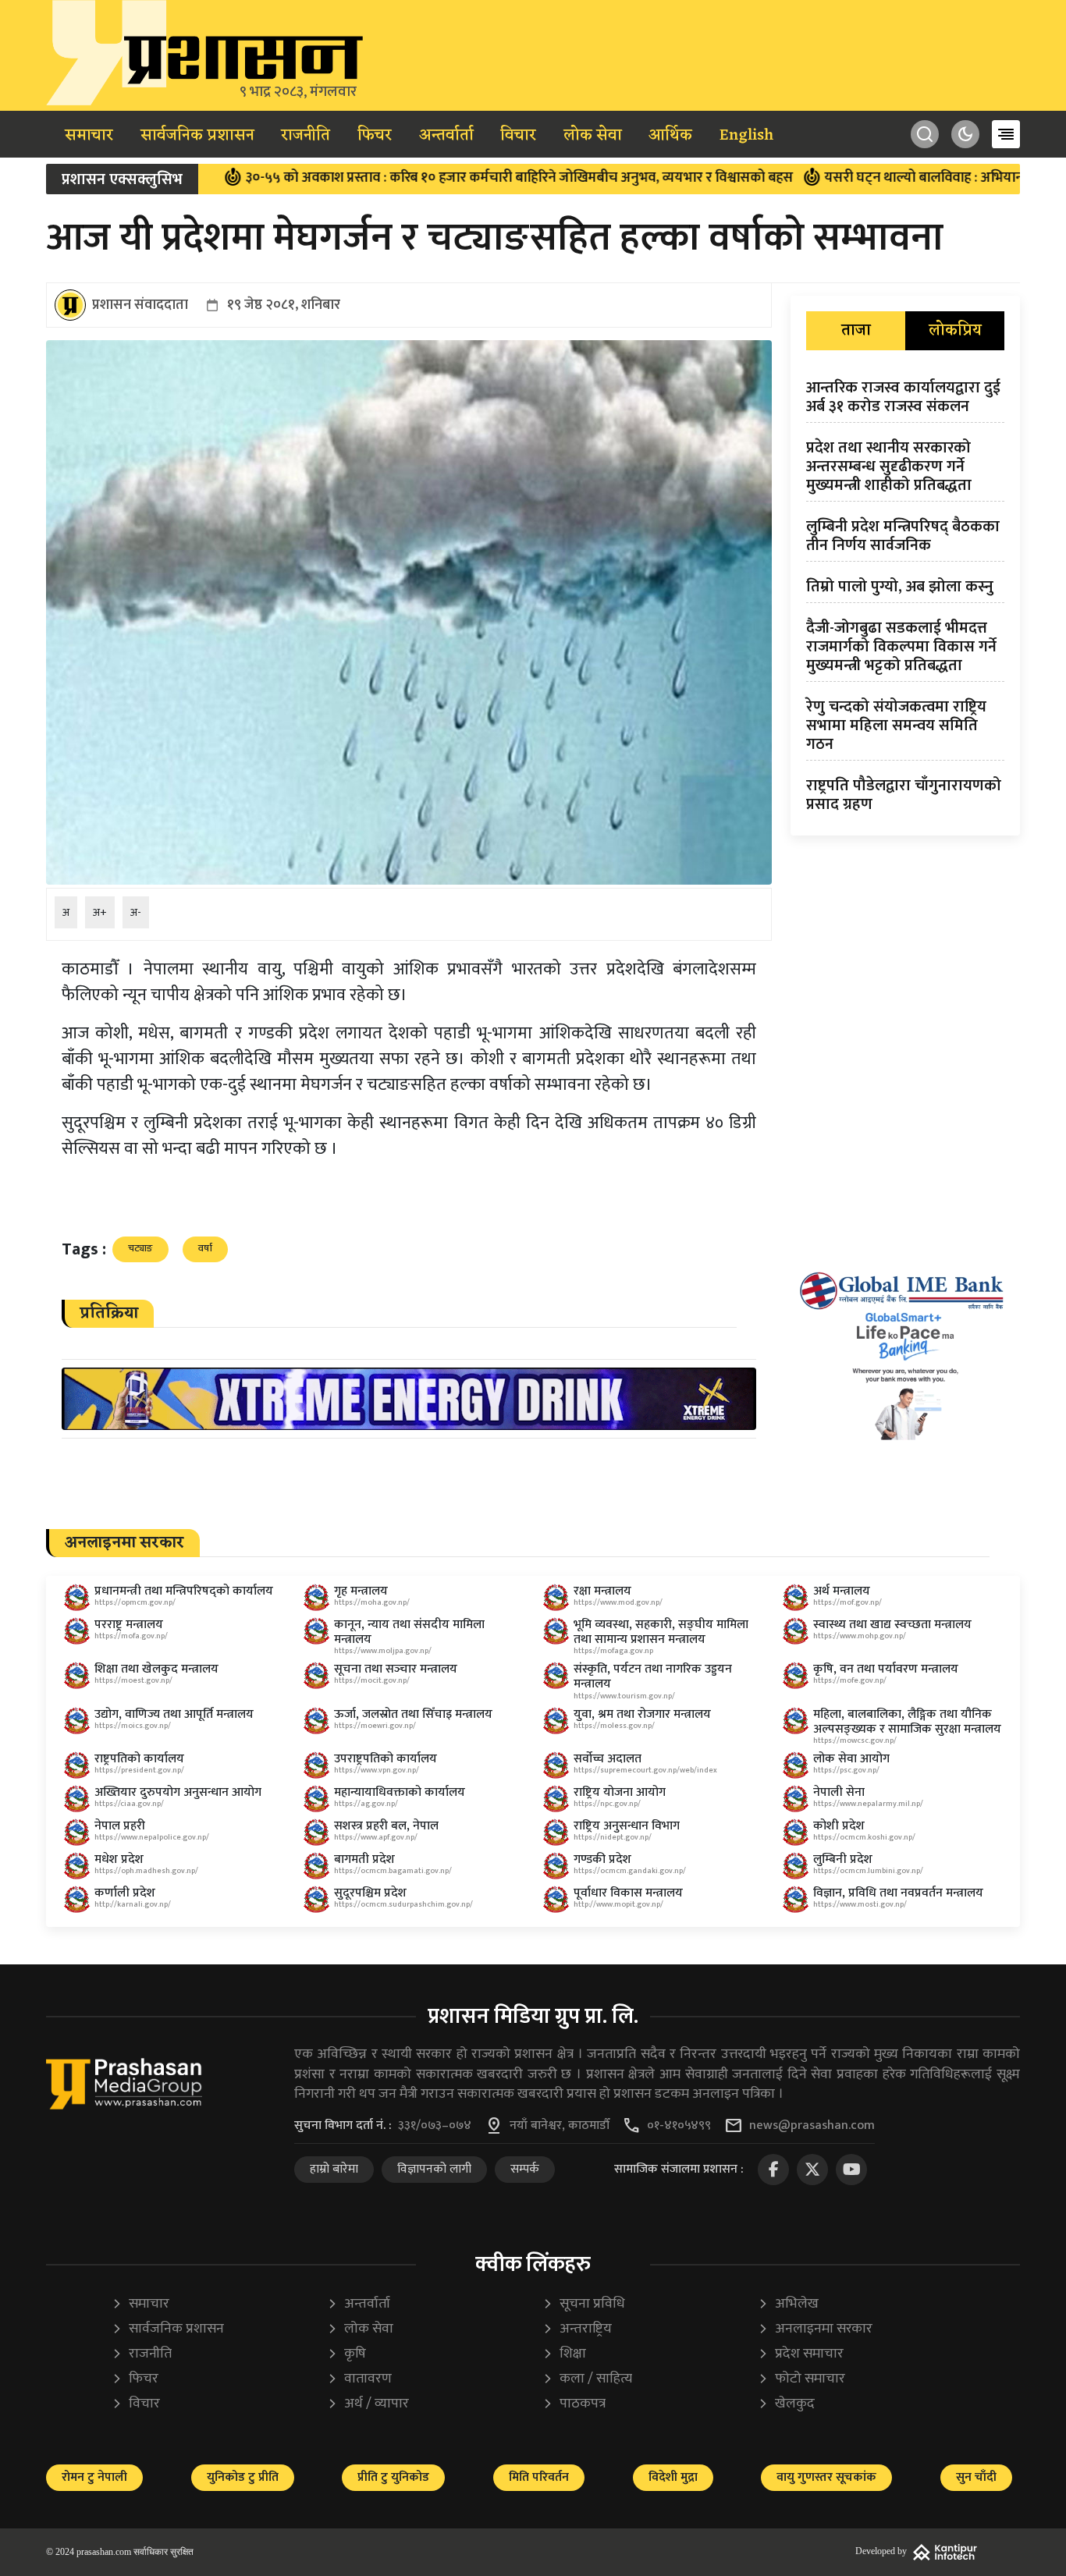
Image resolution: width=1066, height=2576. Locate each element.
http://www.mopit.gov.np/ (618, 1904)
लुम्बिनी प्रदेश (843, 1859)
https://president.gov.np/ (139, 1770)
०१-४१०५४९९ (679, 2126)
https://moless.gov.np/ (614, 1726)
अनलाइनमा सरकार (815, 2329)
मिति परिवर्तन (539, 2477)
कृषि (346, 2354)
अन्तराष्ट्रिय (577, 2329)
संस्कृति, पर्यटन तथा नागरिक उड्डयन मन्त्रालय (653, 1677)
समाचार (89, 136)
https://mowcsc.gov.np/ (855, 1740)
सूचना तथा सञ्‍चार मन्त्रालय (396, 1669)
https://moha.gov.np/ (372, 1602)
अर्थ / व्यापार (368, 2404)
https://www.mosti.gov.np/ (860, 1904)
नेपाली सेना (839, 1792)
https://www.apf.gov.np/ (376, 1837)
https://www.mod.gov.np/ (618, 1602)
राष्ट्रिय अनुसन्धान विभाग (627, 1826)
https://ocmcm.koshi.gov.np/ (864, 1837)
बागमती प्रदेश (364, 1859)
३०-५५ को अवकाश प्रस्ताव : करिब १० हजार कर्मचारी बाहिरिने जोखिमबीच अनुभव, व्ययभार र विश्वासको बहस (421, 178)
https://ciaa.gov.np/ (129, 1804)
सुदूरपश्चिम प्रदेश (370, 1893)
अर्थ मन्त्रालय (842, 1591)
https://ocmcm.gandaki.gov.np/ (630, 1871)
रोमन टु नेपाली (94, 2477)
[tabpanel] (905, 599)
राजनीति (306, 136)
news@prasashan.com (812, 2126)
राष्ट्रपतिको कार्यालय (139, 1759)
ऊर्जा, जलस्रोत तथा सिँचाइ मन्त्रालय (413, 1714)
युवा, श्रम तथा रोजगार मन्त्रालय (642, 1714)
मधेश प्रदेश (119, 1859)
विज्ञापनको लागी (434, 2169)
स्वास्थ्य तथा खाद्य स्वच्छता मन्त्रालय (892, 1625)
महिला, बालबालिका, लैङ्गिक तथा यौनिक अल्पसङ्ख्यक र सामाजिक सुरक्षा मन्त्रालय (907, 1722)
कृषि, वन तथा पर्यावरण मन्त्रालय (886, 1669)
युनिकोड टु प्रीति (243, 2477)
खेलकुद (786, 2404)
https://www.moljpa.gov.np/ (383, 1651)
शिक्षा (564, 2354)
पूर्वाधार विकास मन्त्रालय (628, 1893)
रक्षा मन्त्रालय (602, 1591)
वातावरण (359, 2379)
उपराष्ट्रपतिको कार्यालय (386, 1759)
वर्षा (205, 1248)
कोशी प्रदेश (839, 1826)
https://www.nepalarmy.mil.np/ (868, 1804)
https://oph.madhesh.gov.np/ (146, 1871)
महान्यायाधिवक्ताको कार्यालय (400, 1792)
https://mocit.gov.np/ (372, 1680)
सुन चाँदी (976, 2477)
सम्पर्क (525, 2169)
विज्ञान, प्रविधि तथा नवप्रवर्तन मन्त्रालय (898, 1893)
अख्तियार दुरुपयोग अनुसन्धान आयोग (178, 1792)
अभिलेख (788, 2304)
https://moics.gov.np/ (133, 1726)
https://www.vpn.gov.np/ (377, 1770)
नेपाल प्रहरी (120, 1826)
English (746, 136)
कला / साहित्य (587, 2379)
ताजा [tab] (856, 331)
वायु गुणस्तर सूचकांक (826, 2477)
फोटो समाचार (801, 2379)
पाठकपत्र (574, 2404)
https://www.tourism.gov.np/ (624, 1696)
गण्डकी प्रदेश (602, 1859)
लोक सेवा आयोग (851, 1759)
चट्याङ (140, 1248)
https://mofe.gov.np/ (850, 1680)
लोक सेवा (593, 136)
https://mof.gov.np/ (847, 1602)
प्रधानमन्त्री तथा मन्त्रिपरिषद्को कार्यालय (184, 1591)
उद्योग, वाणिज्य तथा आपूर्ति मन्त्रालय (174, 1714)
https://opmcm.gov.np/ (135, 1602)
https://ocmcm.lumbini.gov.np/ (868, 1871)
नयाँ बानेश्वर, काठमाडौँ (560, 2126)
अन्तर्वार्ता (446, 136)
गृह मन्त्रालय (361, 1591)
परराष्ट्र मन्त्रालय (129, 1625)
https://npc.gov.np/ (607, 1804)
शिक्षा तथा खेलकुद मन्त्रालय (156, 1669)
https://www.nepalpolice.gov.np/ (152, 1837)
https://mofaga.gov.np (613, 1651)
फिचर (375, 136)
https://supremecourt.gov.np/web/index (645, 1770)
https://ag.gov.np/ (366, 1804)
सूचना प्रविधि (584, 2304)
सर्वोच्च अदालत (608, 1759)
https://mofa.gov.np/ (131, 1636)
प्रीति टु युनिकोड (393, 2477)
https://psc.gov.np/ (846, 1770)
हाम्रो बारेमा (334, 2169)
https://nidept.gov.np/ (613, 1837)
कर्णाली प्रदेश (125, 1893)
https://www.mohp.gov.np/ (860, 1636)
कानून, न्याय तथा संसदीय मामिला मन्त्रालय (409, 1632)
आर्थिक (670, 136)
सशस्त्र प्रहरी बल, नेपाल (386, 1826)
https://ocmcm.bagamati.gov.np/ (393, 1871)
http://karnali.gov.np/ (133, 1904)
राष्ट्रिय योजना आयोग (620, 1792)
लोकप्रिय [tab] (955, 331)
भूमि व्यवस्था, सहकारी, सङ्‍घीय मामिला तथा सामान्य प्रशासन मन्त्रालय (661, 1632)
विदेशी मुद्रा (673, 2477)
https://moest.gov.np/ (133, 1680)
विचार (518, 136)
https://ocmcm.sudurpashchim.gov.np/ (403, 1904)
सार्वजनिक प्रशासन (197, 136)
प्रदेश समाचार (801, 2354)
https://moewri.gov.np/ (375, 1726)
